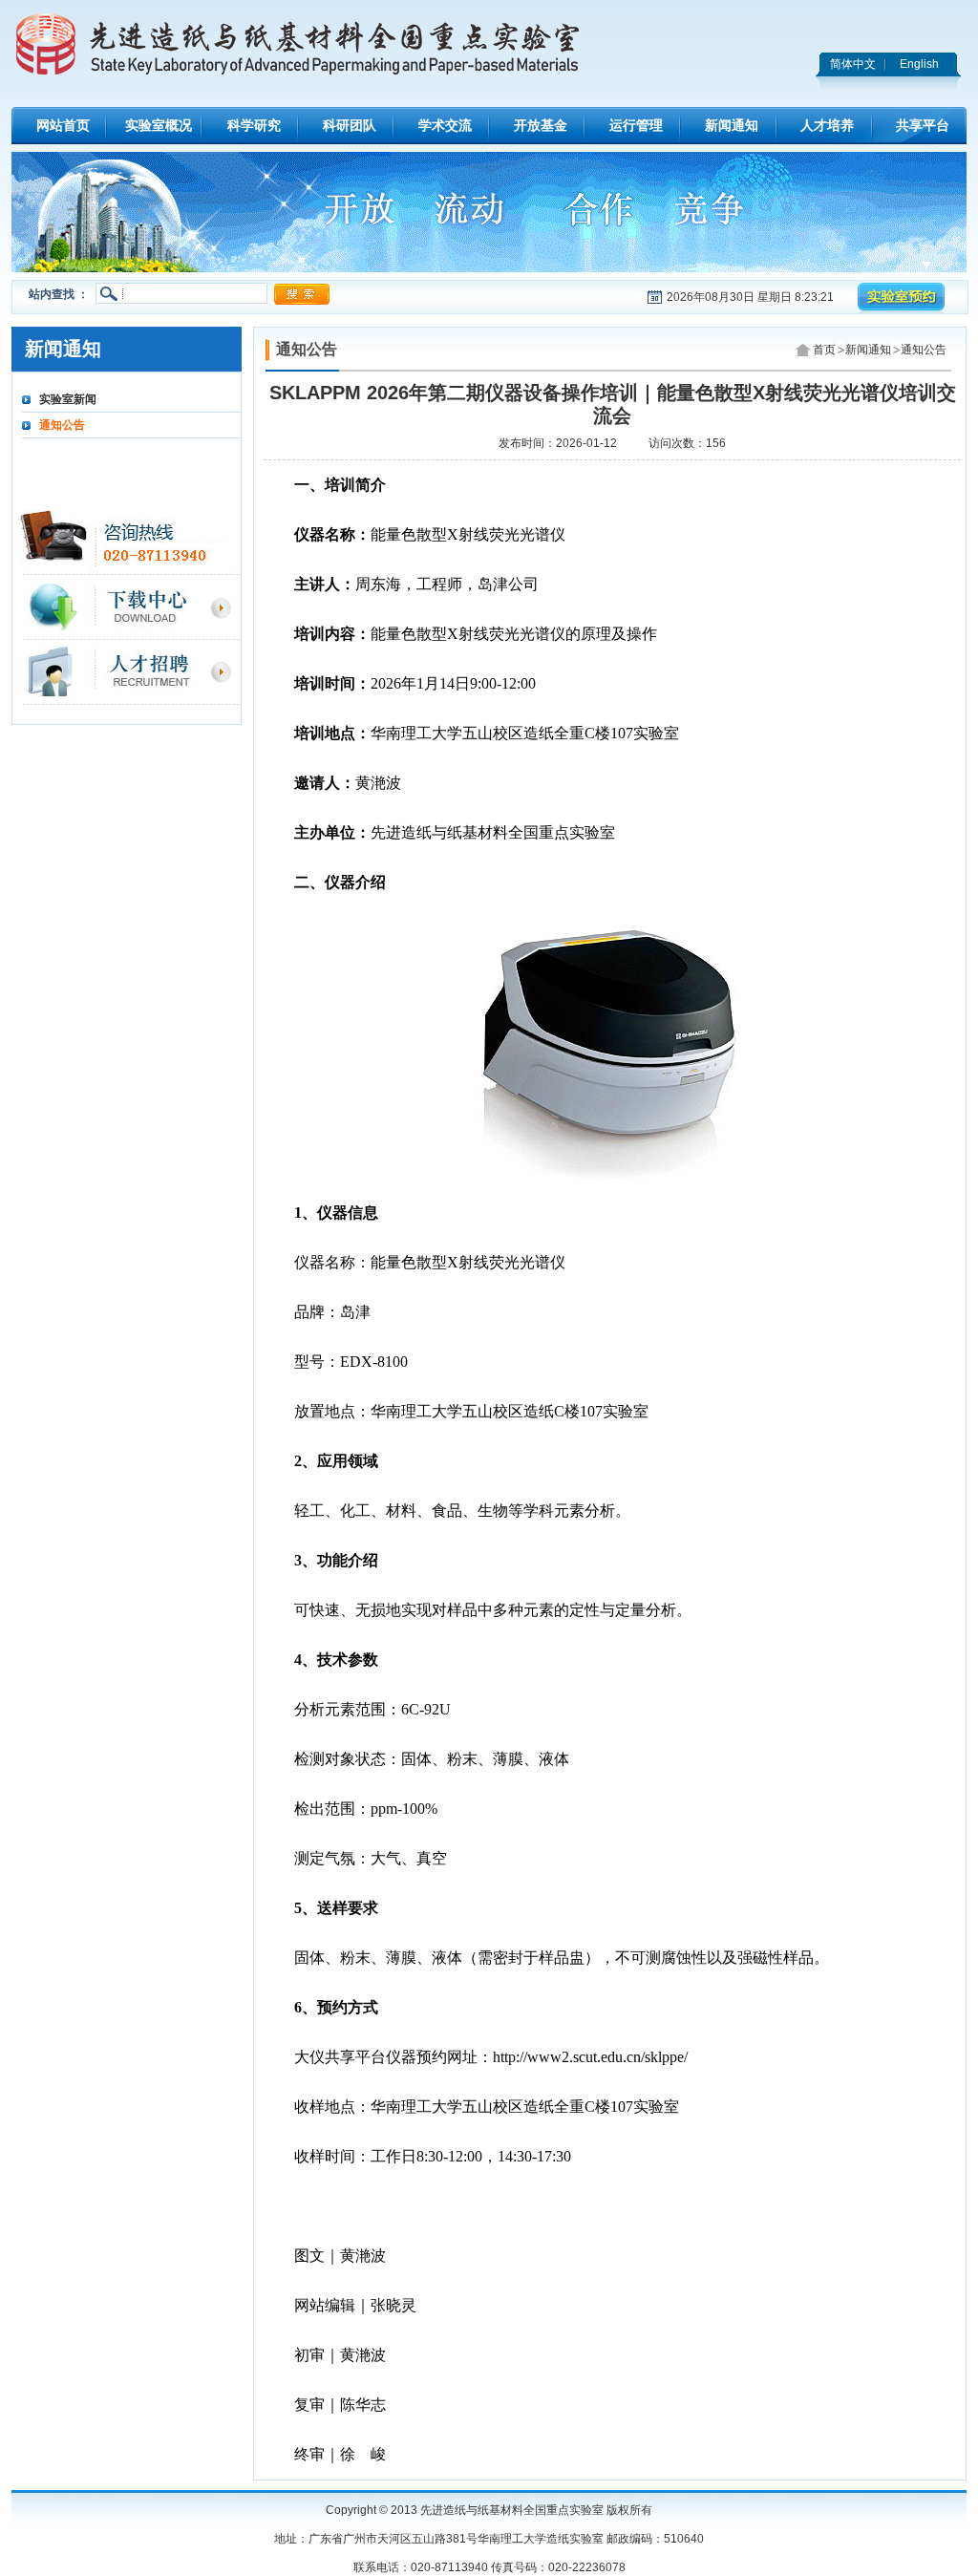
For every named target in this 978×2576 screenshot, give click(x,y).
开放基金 (541, 125)
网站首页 (63, 125)
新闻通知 (732, 125)
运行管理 (636, 125)
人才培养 (827, 125)
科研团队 (350, 125)
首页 (824, 350)
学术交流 (445, 125)
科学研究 (254, 125)
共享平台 (923, 125)
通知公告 (62, 425)
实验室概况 (159, 125)
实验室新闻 (68, 399)
